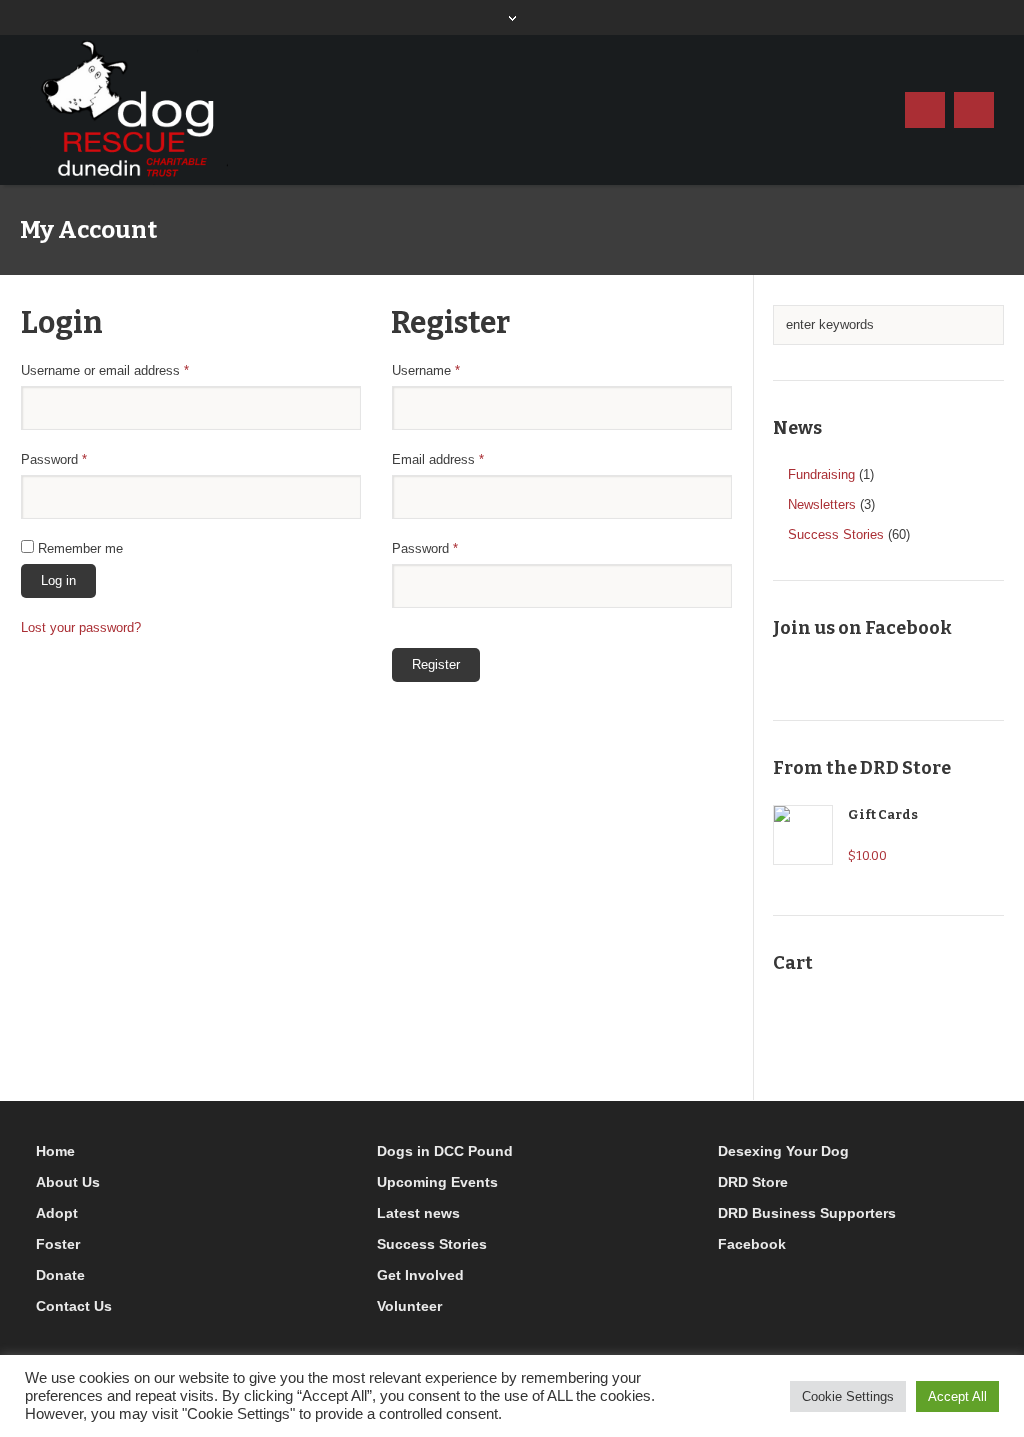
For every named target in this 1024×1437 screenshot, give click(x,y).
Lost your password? (81, 627)
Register (436, 664)
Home (55, 1151)
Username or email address (130, 370)
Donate (60, 1275)
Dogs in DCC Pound (445, 1151)
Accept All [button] (957, 1396)
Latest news (418, 1213)
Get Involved (420, 1275)
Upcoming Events (437, 1182)
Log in (58, 580)
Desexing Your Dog (783, 1151)
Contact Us (74, 1306)
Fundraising (821, 474)
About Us (68, 1182)
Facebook (752, 1244)
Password (79, 459)
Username (451, 370)
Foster (58, 1244)
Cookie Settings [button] (848, 1396)
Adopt (57, 1213)
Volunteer (409, 1306)
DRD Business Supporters (807, 1213)
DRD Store (753, 1182)
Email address (463, 459)
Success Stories (836, 534)
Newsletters (822, 504)
